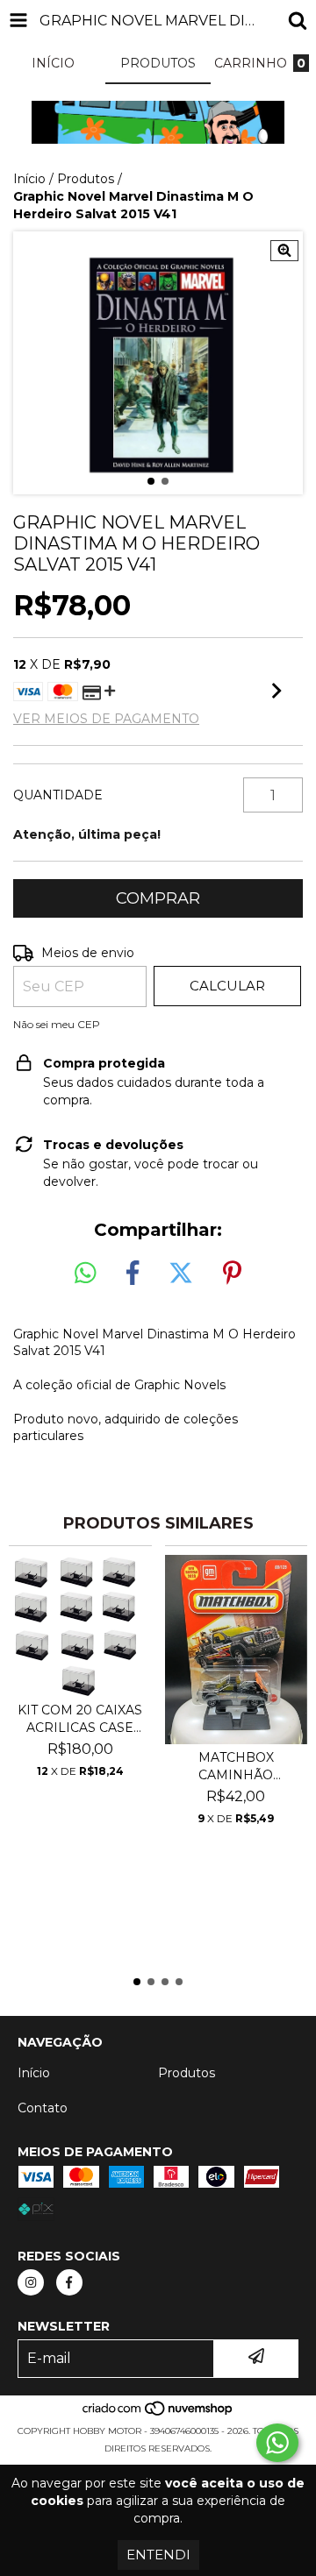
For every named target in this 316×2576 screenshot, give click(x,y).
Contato (43, 2108)
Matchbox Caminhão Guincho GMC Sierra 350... (236, 1767)
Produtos (86, 179)
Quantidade (58, 795)
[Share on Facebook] (133, 1274)
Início (29, 179)
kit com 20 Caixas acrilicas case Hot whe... (80, 1719)
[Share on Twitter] (181, 1274)
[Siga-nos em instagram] (31, 2282)
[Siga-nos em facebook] (69, 2282)
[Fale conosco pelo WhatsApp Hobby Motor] (277, 2443)
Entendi (158, 2555)
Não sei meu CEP (57, 1024)
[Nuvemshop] (158, 2413)
